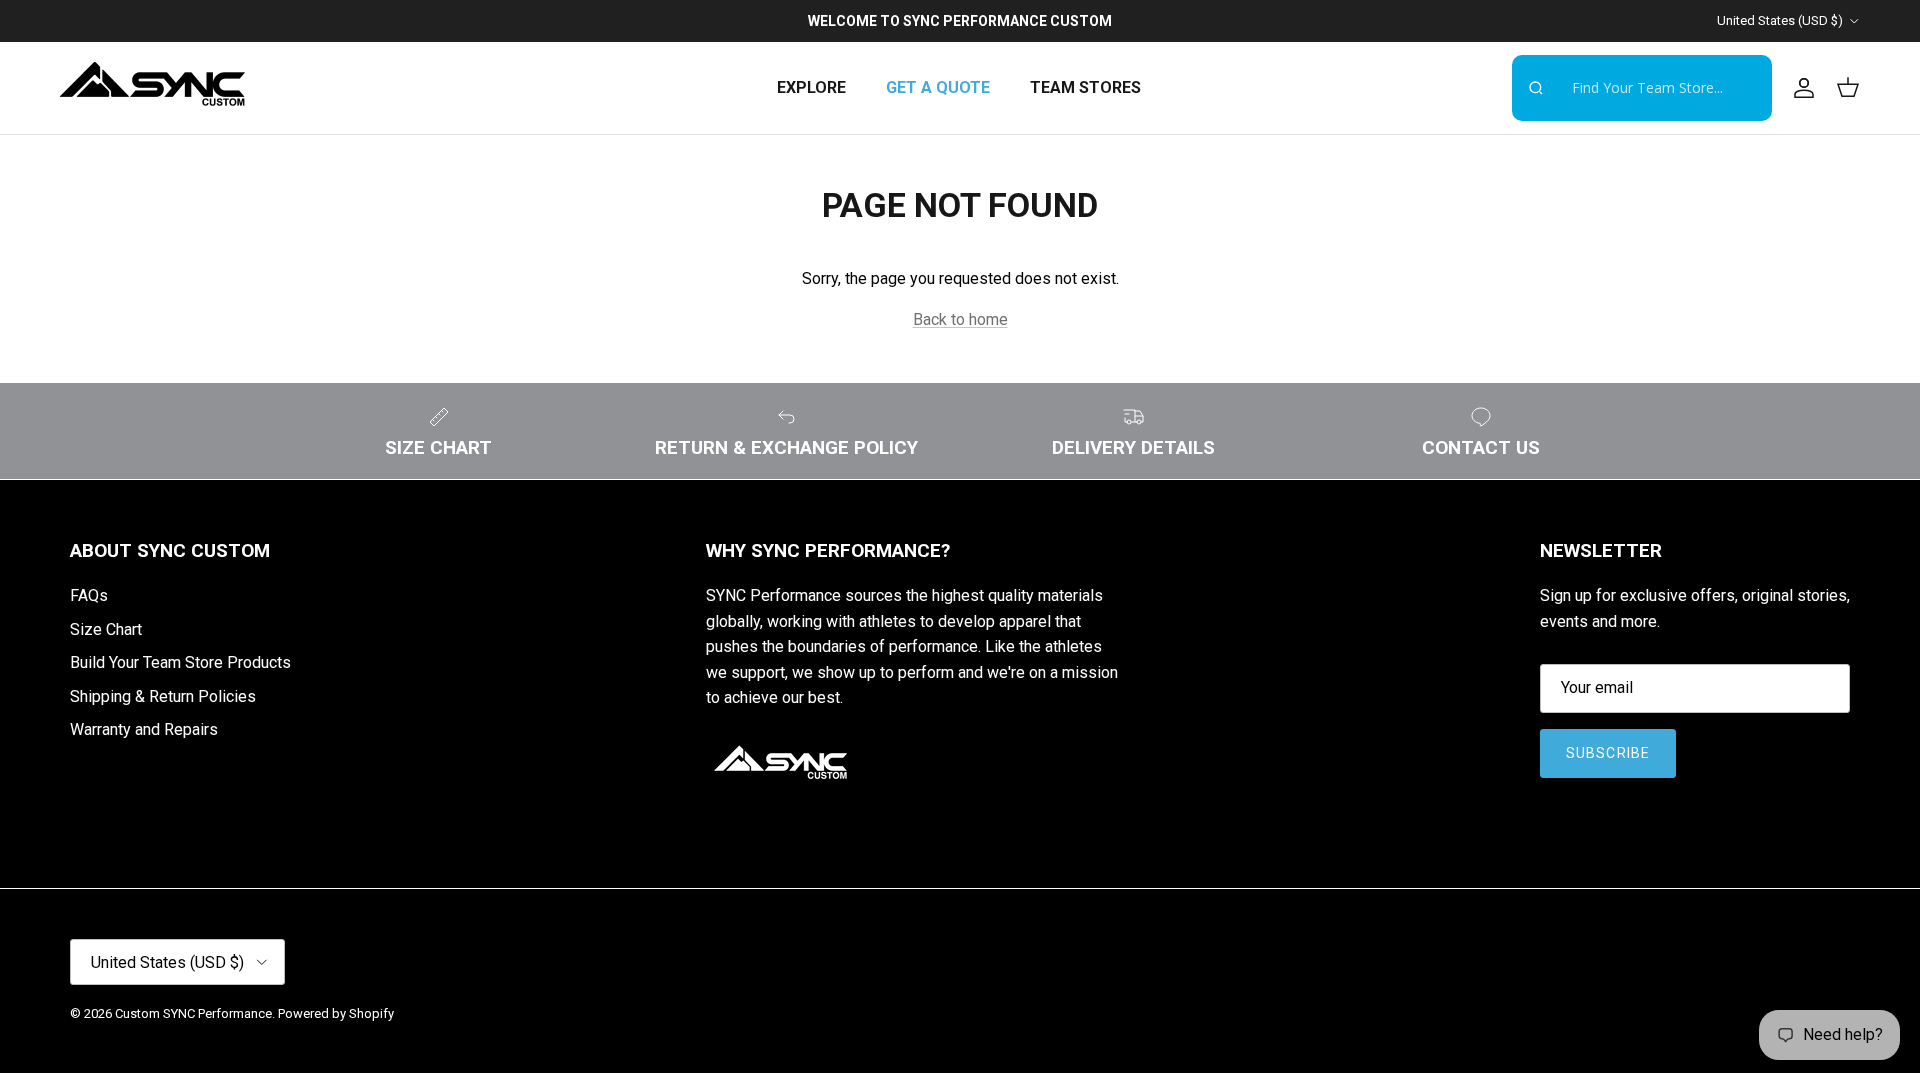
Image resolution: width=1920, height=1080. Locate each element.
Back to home (960, 319)
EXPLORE (811, 87)
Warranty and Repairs (144, 729)
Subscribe (1608, 753)
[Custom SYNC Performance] (152, 88)
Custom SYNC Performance (193, 1013)
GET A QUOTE (938, 87)
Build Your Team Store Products (180, 662)
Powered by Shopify (336, 1013)
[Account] (1800, 88)
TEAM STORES (1085, 87)
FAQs (89, 595)
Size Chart (106, 629)
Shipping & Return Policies (163, 696)
